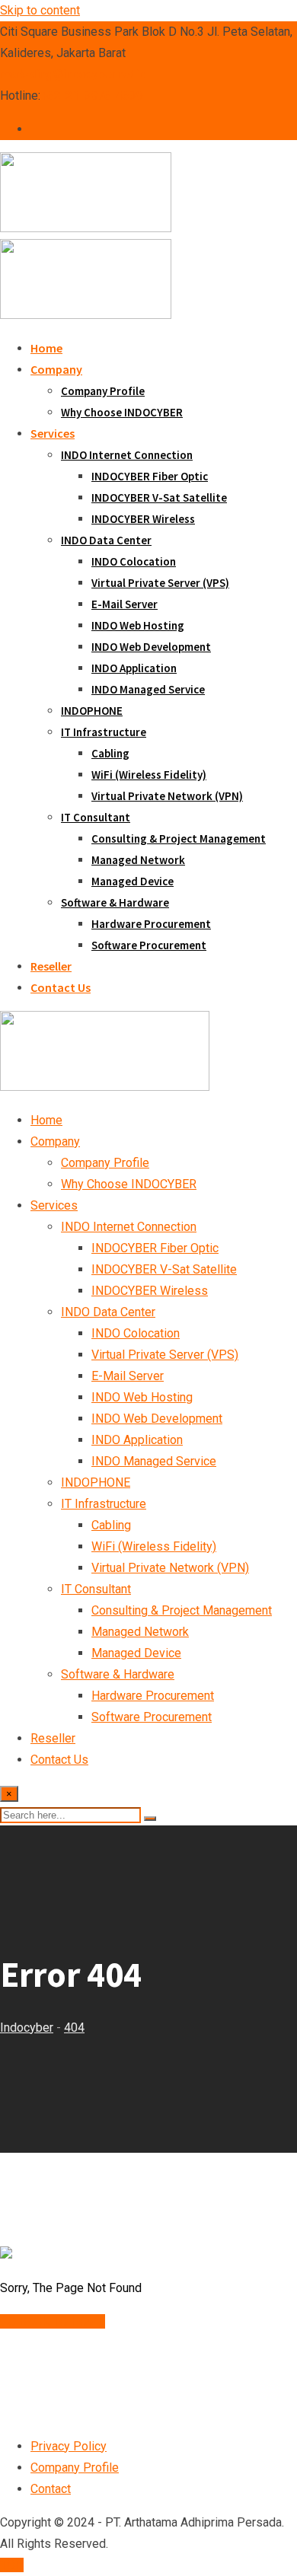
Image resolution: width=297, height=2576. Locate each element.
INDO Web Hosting (138, 625)
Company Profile (103, 391)
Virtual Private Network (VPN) (167, 796)
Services (53, 433)
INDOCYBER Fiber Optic (150, 476)
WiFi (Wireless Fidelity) (149, 775)
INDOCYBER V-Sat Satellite (159, 497)
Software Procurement (149, 945)
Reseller (51, 966)
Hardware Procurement (151, 924)
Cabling (110, 753)
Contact (51, 2489)
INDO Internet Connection (127, 455)
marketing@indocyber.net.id (73, 74)
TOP (12, 2565)
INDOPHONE (92, 711)
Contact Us (61, 987)
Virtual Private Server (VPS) (160, 583)
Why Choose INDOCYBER (122, 412)
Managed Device (133, 881)
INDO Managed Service (148, 689)
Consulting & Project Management (179, 838)
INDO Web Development (151, 647)
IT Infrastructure (104, 732)
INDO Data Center (106, 540)
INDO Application (134, 668)
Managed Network (138, 860)
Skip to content (40, 10)
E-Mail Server (125, 604)
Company (56, 369)
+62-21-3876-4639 (92, 96)
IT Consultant (96, 817)
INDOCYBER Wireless (143, 519)
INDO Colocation (134, 561)
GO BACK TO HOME (53, 2321)
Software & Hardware (115, 902)
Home (46, 348)
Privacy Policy (69, 2446)
